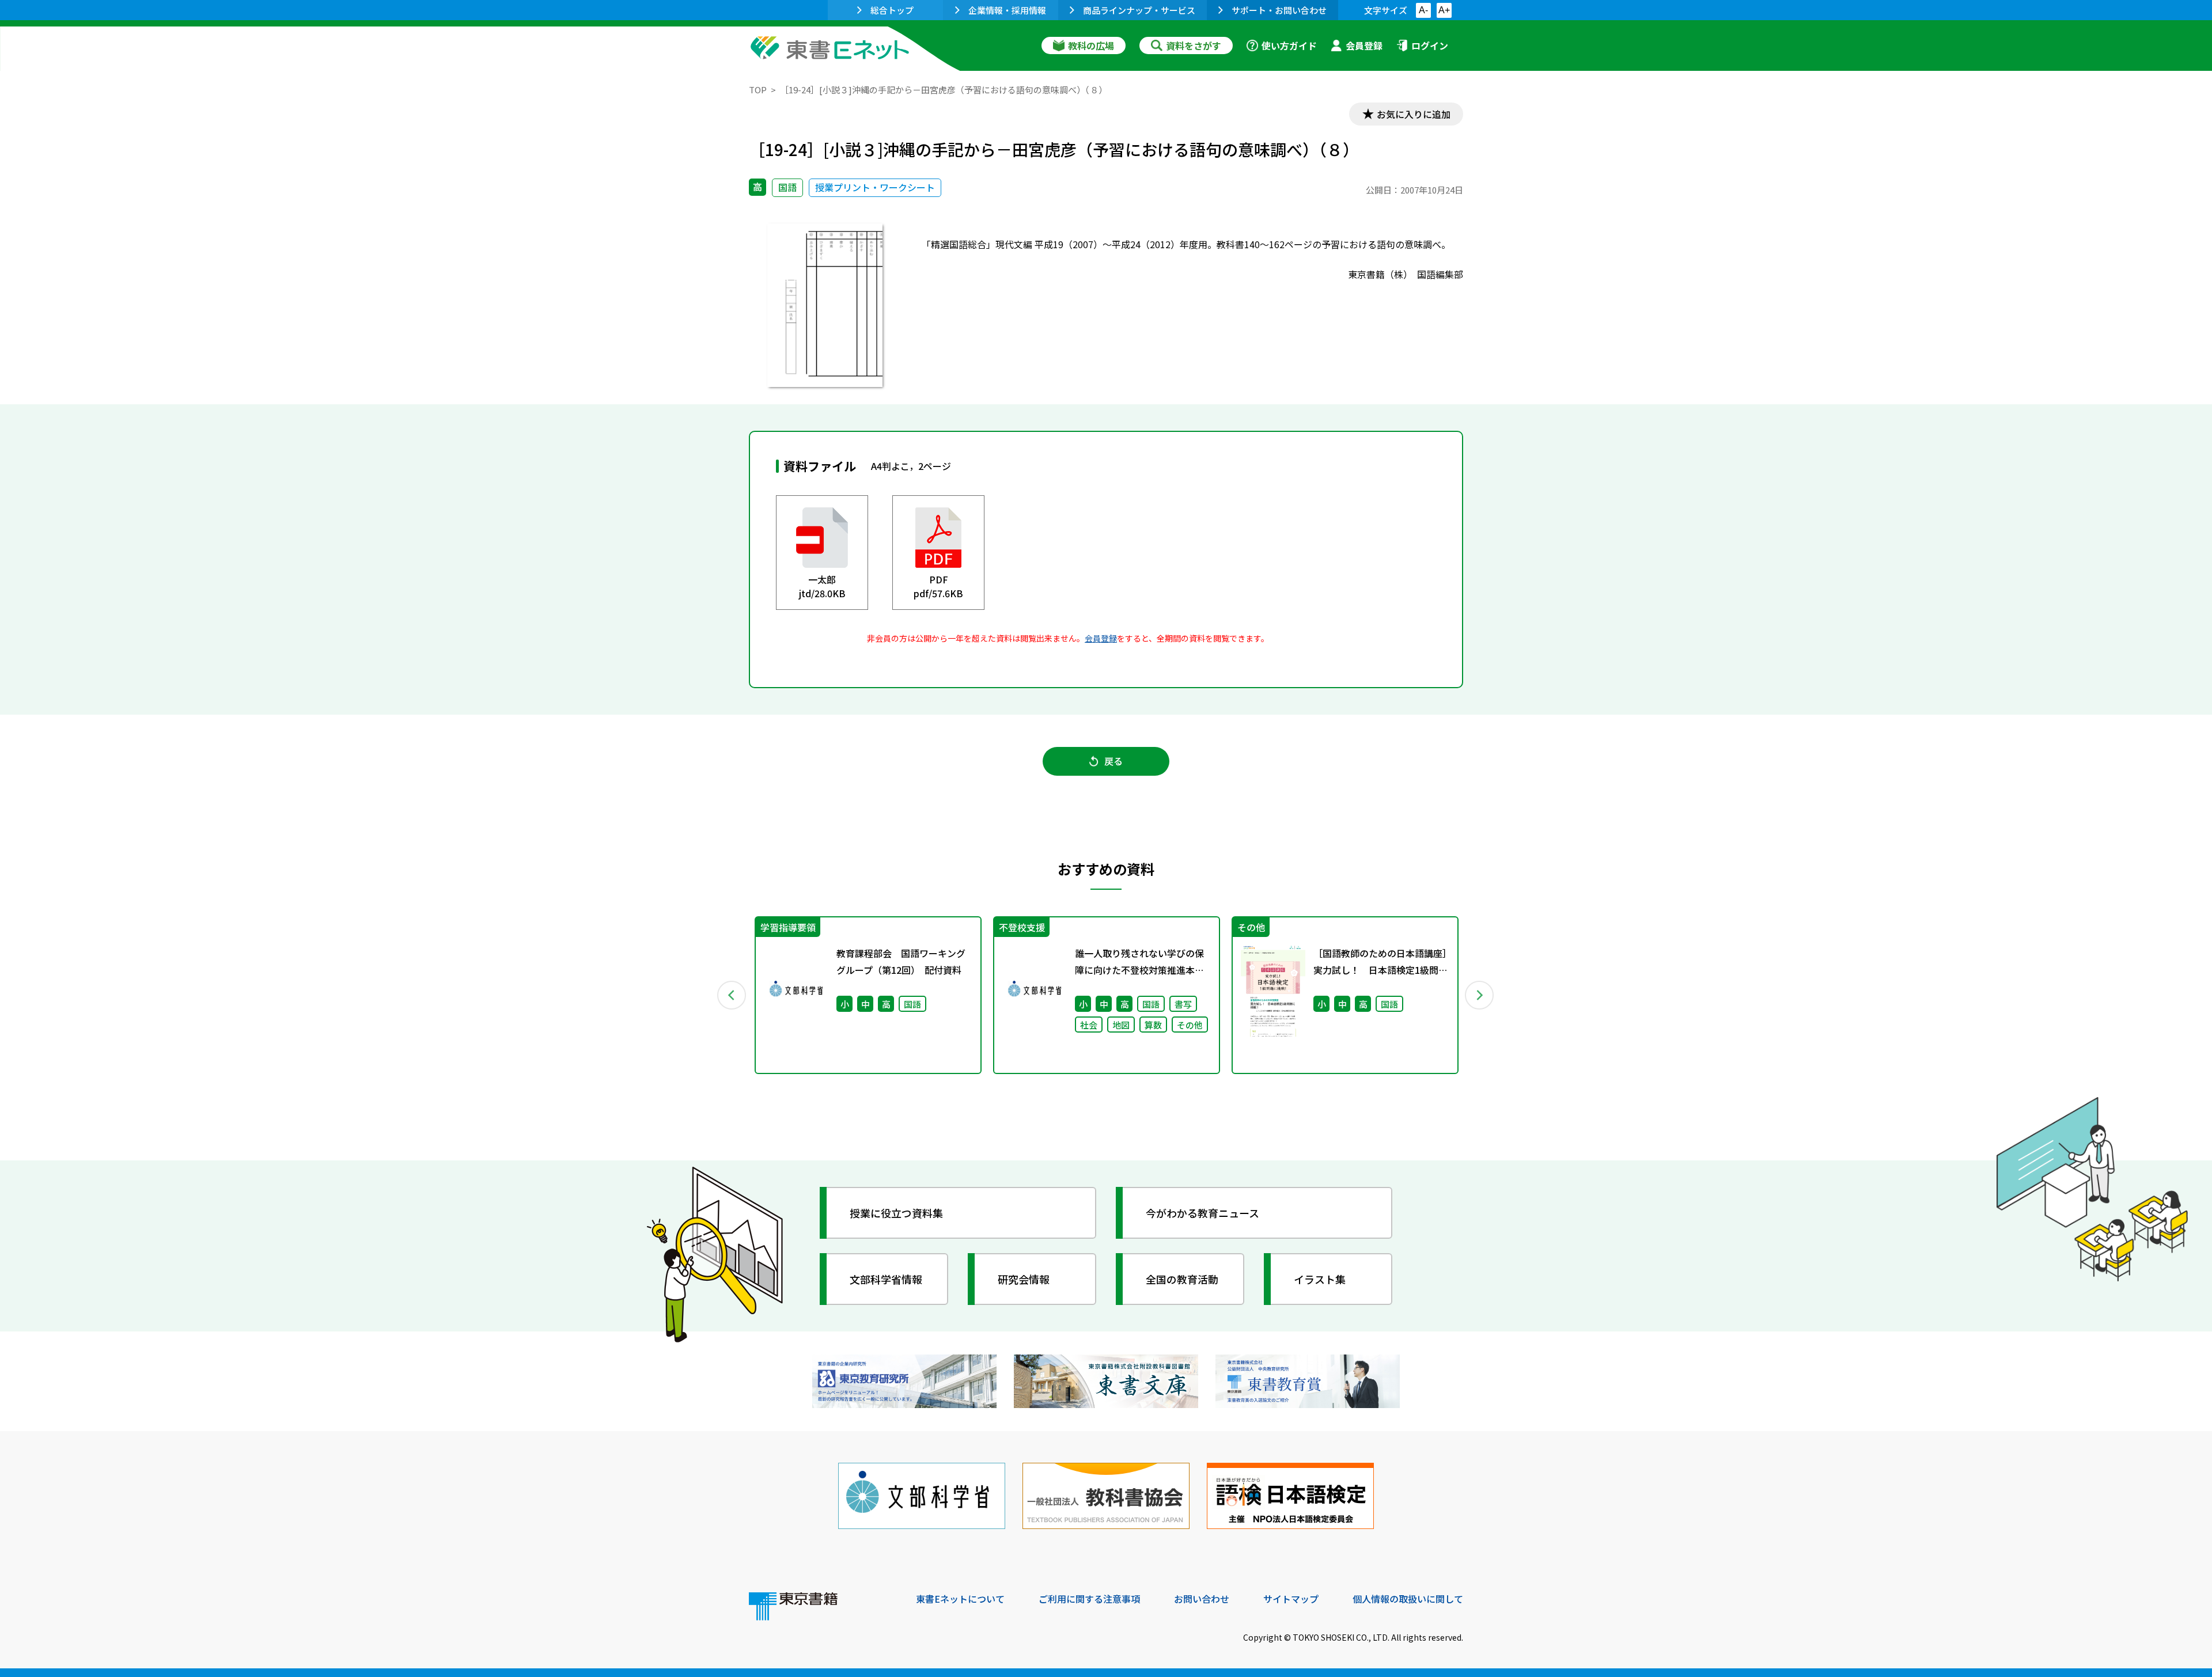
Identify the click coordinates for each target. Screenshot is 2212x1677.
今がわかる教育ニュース (1202, 1213)
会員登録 (1364, 45)
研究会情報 (1024, 1279)
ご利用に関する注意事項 (1089, 1599)
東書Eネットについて (960, 1599)
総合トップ (892, 10)
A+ (1444, 10)
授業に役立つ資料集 (896, 1213)
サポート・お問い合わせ (1279, 10)
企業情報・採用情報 (1007, 10)
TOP (758, 90)
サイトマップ (1291, 1599)
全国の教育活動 (1182, 1279)
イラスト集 (1320, 1279)
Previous (732, 995)
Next (1480, 995)
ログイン (1430, 45)
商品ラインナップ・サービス (1139, 10)
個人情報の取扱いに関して (1408, 1599)
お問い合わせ (1202, 1599)
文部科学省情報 (886, 1279)
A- (1423, 10)
